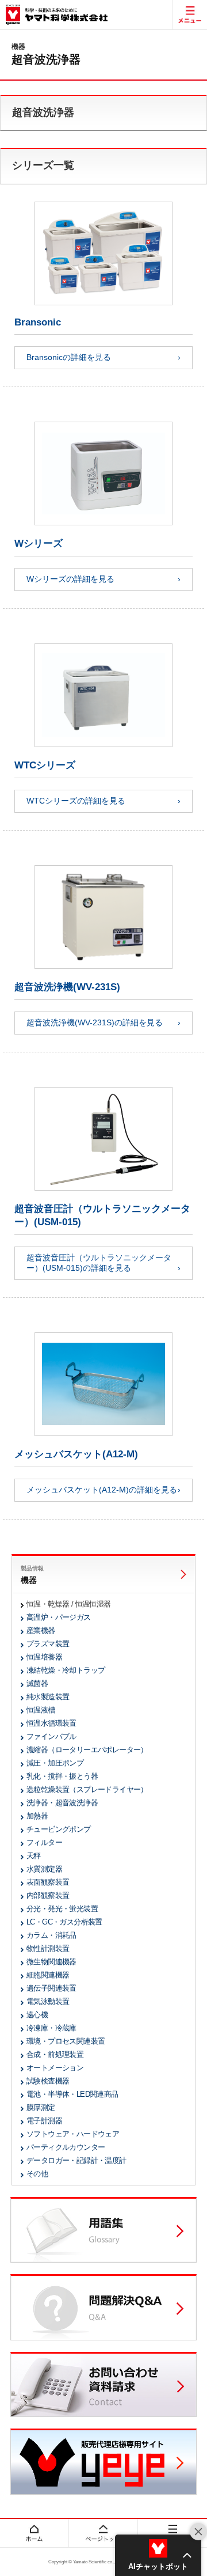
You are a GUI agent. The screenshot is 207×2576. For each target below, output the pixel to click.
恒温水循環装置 (51, 1723)
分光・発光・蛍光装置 (62, 1909)
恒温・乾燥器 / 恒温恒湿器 (69, 1604)
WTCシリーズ (45, 765)
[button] (158, 2555)
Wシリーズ (39, 543)
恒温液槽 (41, 1710)
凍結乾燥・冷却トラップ (66, 1670)
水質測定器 (44, 1869)
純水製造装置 (48, 1697)
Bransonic (38, 322)
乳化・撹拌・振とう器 (62, 1776)
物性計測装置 (48, 1948)
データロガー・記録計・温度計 (76, 2160)
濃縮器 (87, 1750)
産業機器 (41, 1630)
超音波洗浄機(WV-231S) (67, 987)
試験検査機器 (48, 2081)
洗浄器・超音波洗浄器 (62, 1803)
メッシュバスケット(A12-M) (76, 1454)
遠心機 (37, 2015)
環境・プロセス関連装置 (66, 2041)
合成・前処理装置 (55, 2054)
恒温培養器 (44, 1657)
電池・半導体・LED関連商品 (72, 2094)
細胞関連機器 (48, 1975)
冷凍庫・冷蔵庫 (51, 2028)
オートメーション (55, 2068)
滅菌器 (37, 1683)
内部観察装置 (48, 1895)
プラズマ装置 (48, 1644)
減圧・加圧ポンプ (55, 1763)
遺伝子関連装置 (51, 1988)
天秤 (34, 1856)
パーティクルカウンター (66, 2147)
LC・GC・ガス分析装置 (64, 1922)
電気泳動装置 (48, 2001)
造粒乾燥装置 (87, 1789)
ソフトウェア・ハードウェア (73, 2134)
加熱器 (37, 1816)
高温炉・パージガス (59, 1617)
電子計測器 (44, 2121)
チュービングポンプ (59, 1829)
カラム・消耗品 (51, 1935)
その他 (37, 2174)
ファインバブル (51, 1736)
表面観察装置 (48, 1882)
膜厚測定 (41, 2107)
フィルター (44, 1842)
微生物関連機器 (51, 1962)
